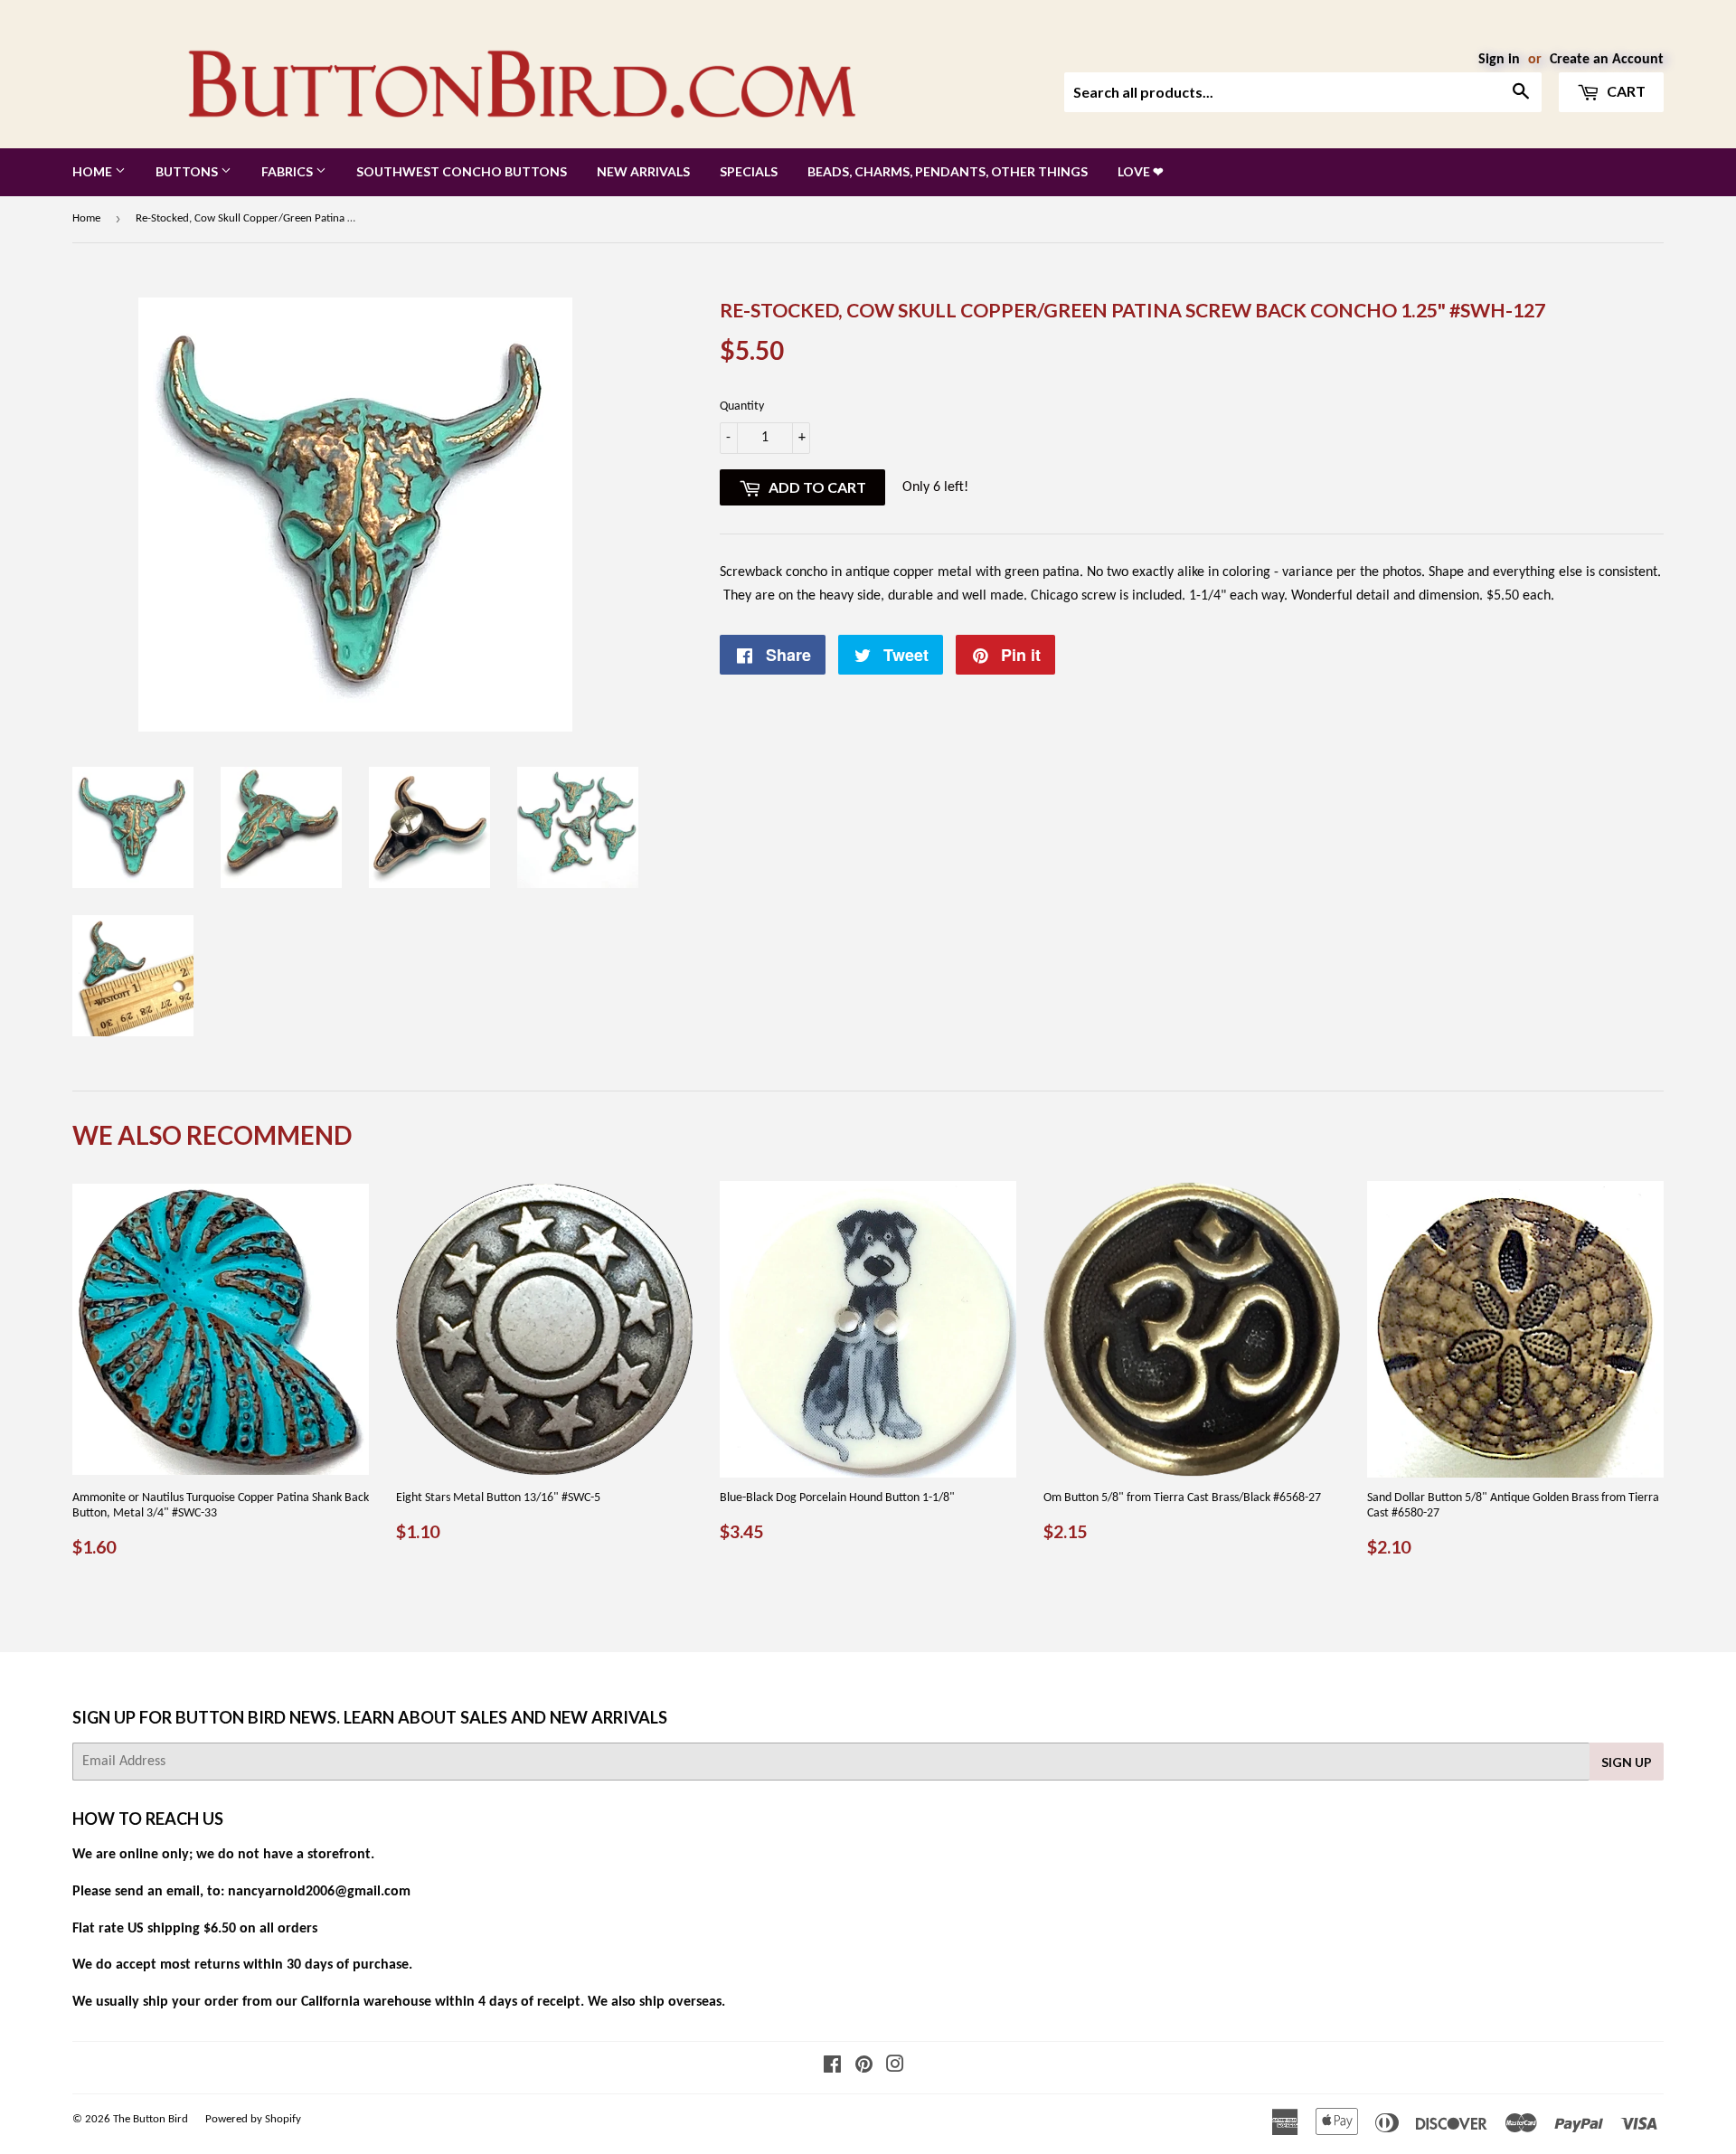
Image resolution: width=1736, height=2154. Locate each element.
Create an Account (1607, 60)
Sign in (1499, 60)
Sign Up (1627, 1762)
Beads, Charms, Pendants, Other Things (948, 171)
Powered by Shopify (253, 2119)
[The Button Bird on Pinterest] (864, 2067)
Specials (749, 171)
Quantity (742, 406)
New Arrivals (643, 171)
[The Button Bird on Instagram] (895, 2067)
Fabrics (288, 171)
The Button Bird (151, 2119)
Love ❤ (1141, 171)
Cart (1625, 91)
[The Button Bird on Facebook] (832, 2067)
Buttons (188, 171)
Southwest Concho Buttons (462, 171)
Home (94, 171)
